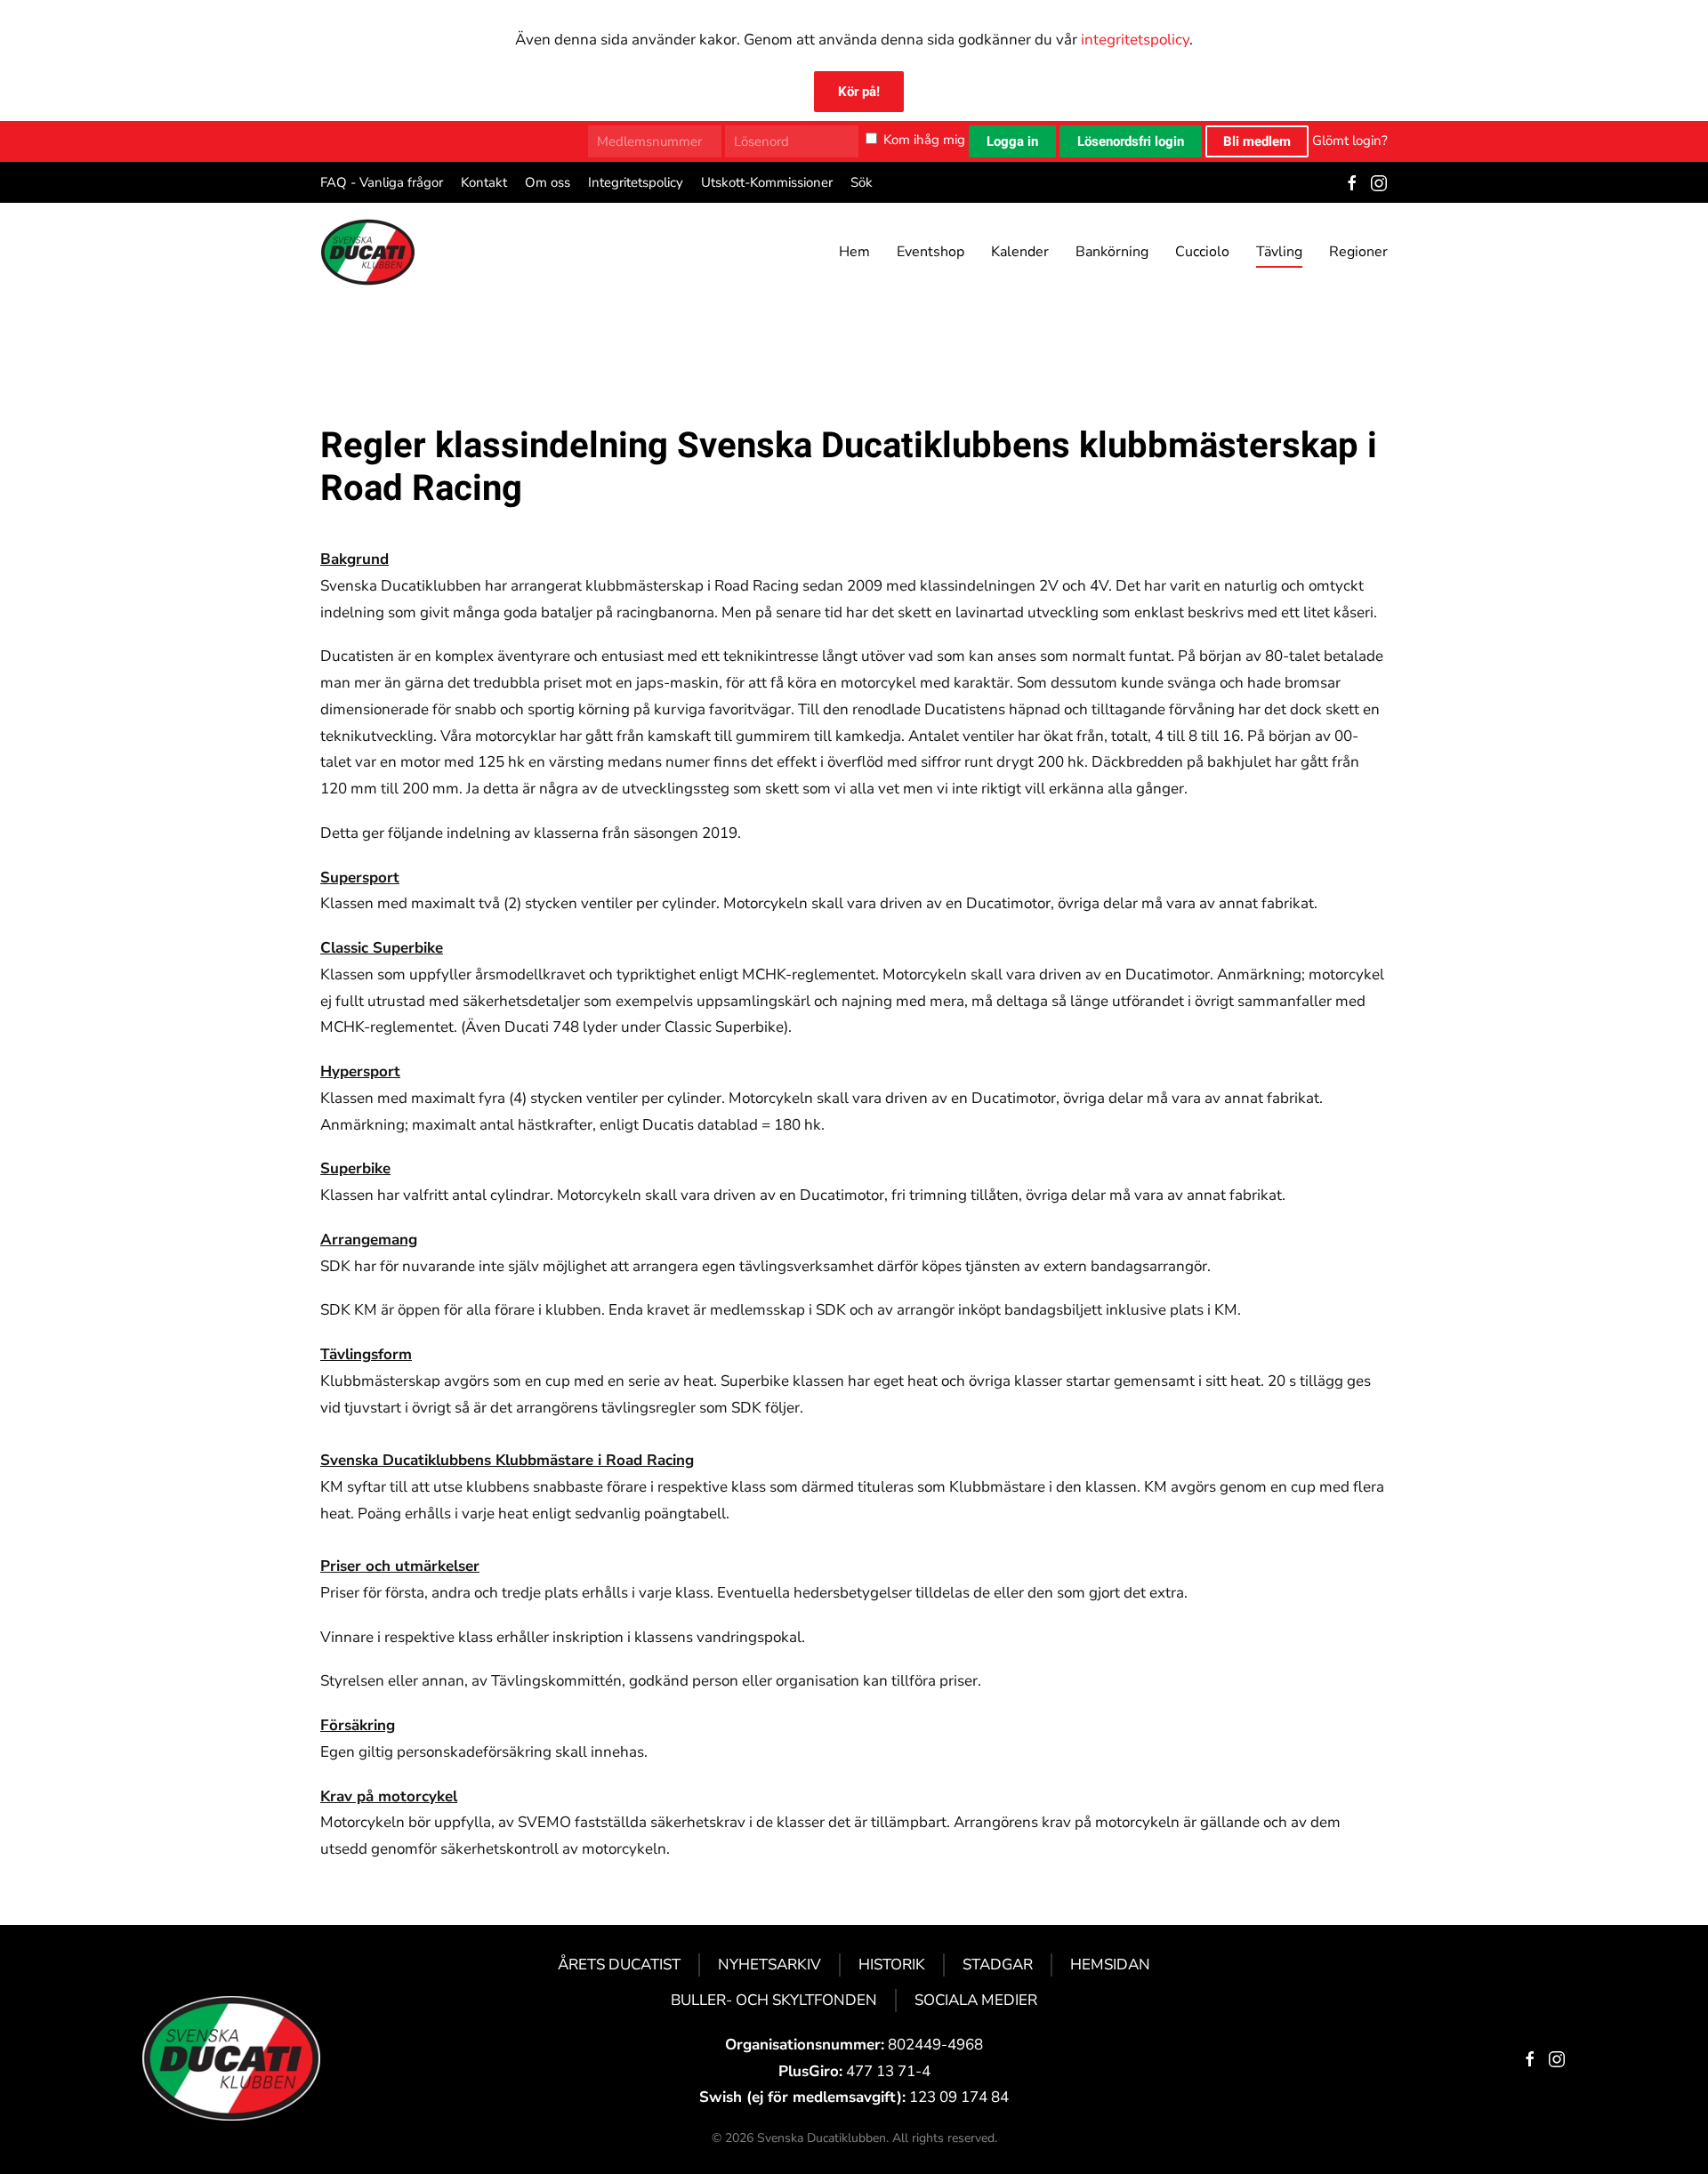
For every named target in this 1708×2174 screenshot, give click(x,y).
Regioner (1358, 252)
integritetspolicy (1135, 40)
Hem (854, 252)
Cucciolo (1202, 252)
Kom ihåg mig (924, 140)
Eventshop (931, 252)
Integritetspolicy (636, 182)
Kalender (1020, 252)
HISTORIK (892, 1965)
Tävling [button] (1279, 252)
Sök (862, 182)
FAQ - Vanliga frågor (382, 182)
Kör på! (859, 92)
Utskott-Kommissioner (767, 182)
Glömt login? (1350, 140)
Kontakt (484, 182)
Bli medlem (1257, 141)
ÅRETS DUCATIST (619, 1965)
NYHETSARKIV (769, 1965)
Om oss (548, 182)
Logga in (1012, 141)
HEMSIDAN (1110, 1965)
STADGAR (998, 1965)
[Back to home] (368, 252)
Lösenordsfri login (1131, 141)
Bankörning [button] (1112, 252)
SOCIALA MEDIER (976, 2000)
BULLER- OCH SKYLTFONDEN (774, 2000)
